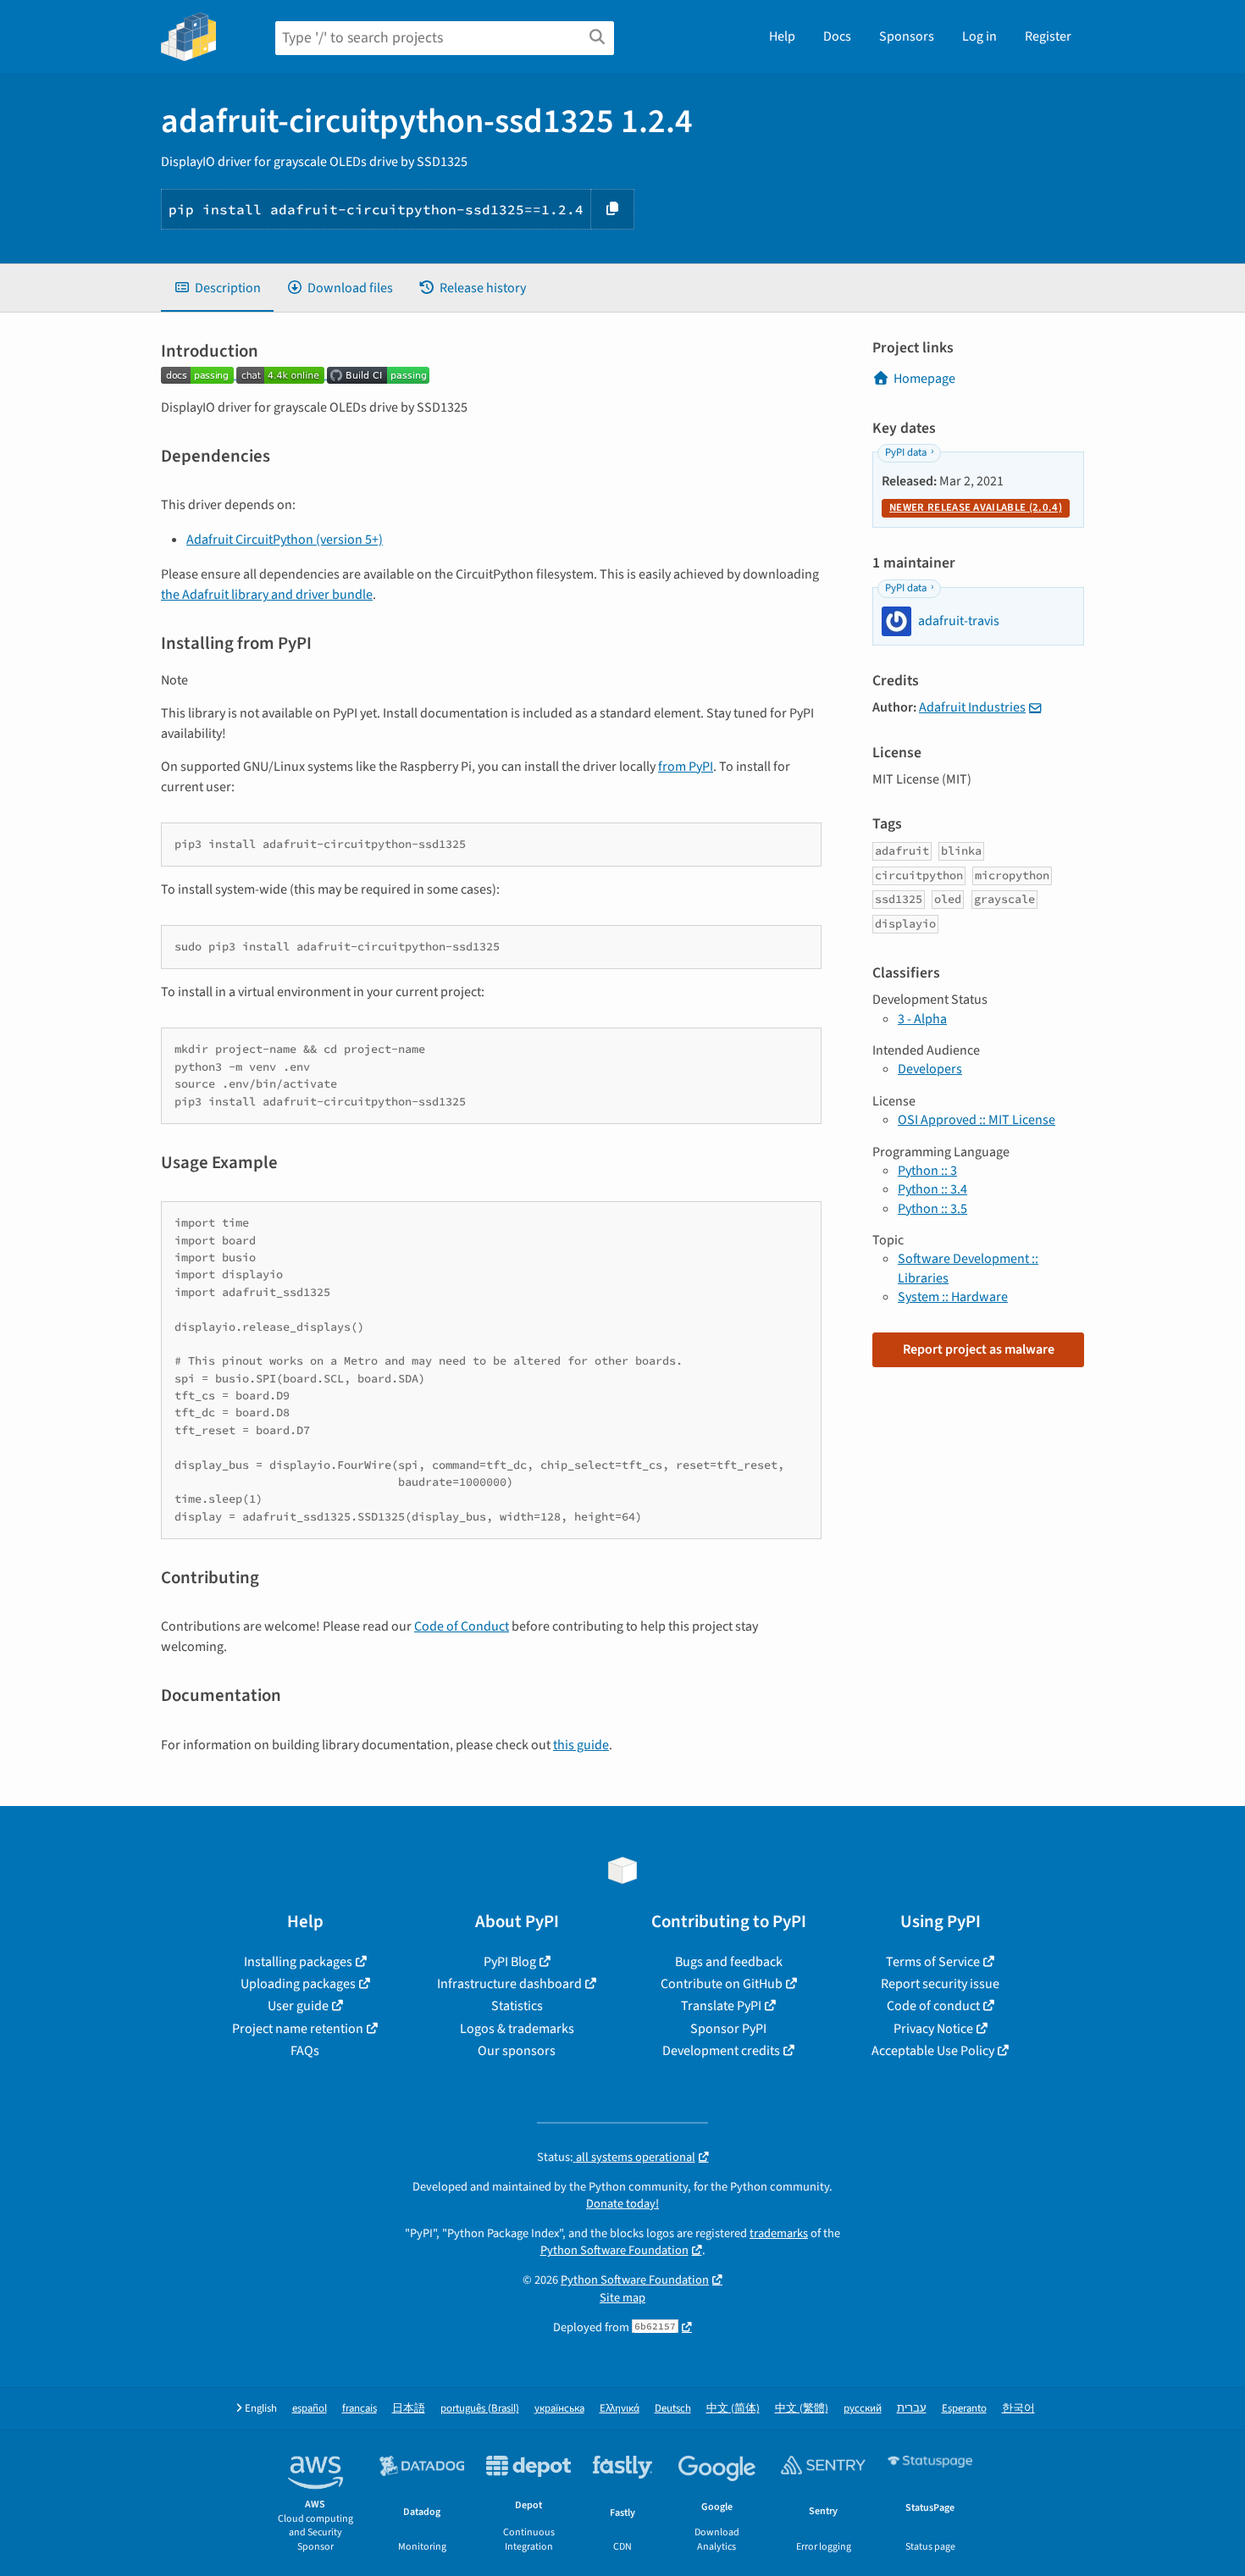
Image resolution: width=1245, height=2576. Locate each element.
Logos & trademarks (517, 2029)
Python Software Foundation (614, 2250)
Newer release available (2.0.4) (976, 507)
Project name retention (298, 2029)
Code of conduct (933, 2006)
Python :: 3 (927, 1171)
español (310, 2409)
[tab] (217, 288)
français (360, 2409)
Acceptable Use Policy (933, 2051)
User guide (298, 2006)
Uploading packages (298, 1984)
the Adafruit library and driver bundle (267, 595)
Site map (622, 2298)
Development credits (721, 2051)
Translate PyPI (721, 2006)
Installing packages (298, 1962)
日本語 (409, 2409)
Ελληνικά (620, 2409)
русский (863, 2409)
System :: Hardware (953, 1297)
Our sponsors (517, 2051)
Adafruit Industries (972, 707)
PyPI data (906, 452)
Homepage (924, 379)
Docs (837, 36)
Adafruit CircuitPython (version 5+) (285, 540)
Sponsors (907, 36)
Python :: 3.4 (932, 1189)
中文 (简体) (733, 2409)
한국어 (1018, 2409)
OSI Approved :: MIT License (977, 1120)
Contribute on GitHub (722, 1984)
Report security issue (940, 1984)
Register (1048, 36)
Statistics (517, 2006)
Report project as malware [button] (979, 1349)
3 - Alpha (922, 1019)
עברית (912, 2409)
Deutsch (673, 2409)
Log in (979, 36)
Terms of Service (933, 1962)
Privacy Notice (933, 2029)
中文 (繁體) (802, 2409)
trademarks (779, 2233)
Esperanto (964, 2409)
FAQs (305, 2051)
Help (782, 36)
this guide (581, 1745)
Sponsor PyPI (728, 2029)
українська (559, 2409)
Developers (930, 1069)
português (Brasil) (480, 2409)
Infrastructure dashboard (509, 1984)
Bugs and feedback (729, 1962)
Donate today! (622, 2204)
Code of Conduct (462, 1626)
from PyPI (686, 767)
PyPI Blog (510, 1962)
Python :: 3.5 (932, 1209)
